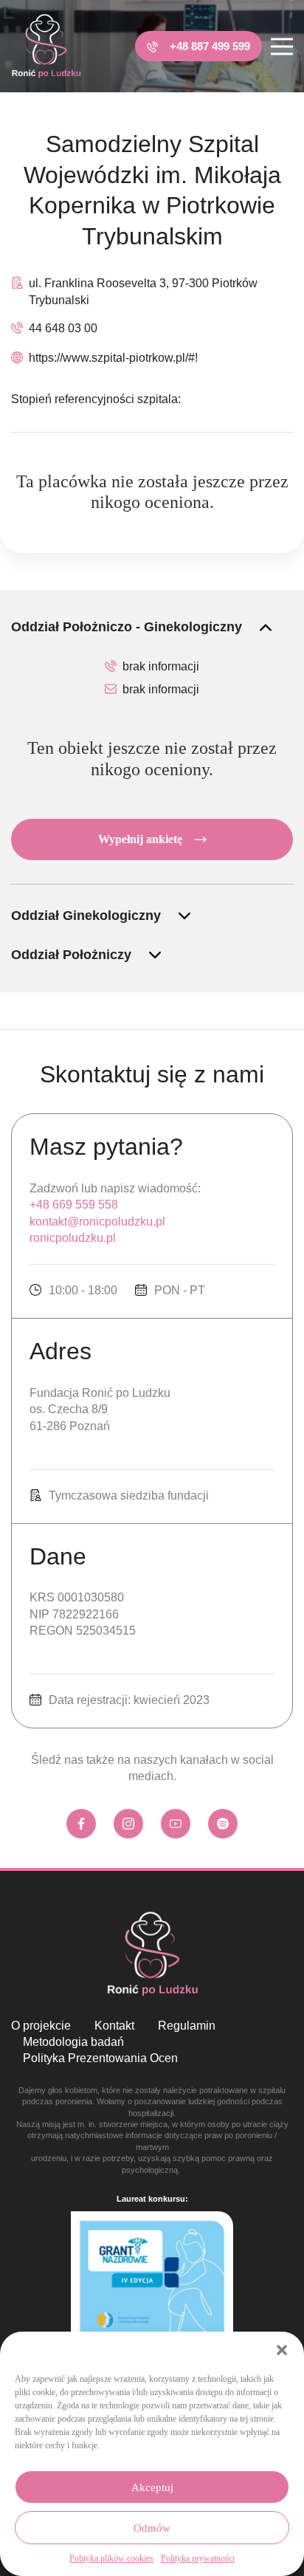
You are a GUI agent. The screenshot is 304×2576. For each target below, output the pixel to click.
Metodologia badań (73, 2042)
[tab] (152, 627)
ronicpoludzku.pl (73, 1238)
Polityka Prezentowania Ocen (100, 2058)
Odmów (152, 2528)
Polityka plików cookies (111, 2558)
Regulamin (187, 2026)
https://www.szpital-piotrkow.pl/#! (113, 358)
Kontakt (114, 2026)
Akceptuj (152, 2487)
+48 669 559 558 (74, 1205)
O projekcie (41, 2026)
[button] (282, 2350)
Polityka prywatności (198, 2558)
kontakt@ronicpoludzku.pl (97, 1222)
